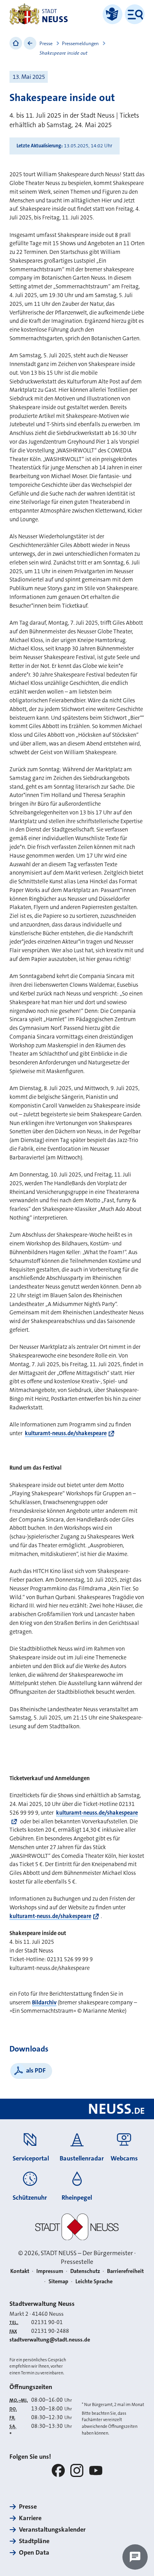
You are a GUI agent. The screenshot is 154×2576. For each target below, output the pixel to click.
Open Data (34, 2552)
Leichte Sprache (94, 2281)
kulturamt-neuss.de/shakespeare (66, 1433)
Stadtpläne (34, 2541)
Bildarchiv (44, 2003)
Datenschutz (85, 2271)
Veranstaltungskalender (52, 2529)
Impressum (50, 2271)
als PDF (36, 2070)
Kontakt (20, 2271)
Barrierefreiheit (125, 2271)
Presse (46, 44)
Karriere (30, 2518)
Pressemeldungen (80, 44)
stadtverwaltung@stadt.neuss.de (50, 2340)
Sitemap (58, 2281)
